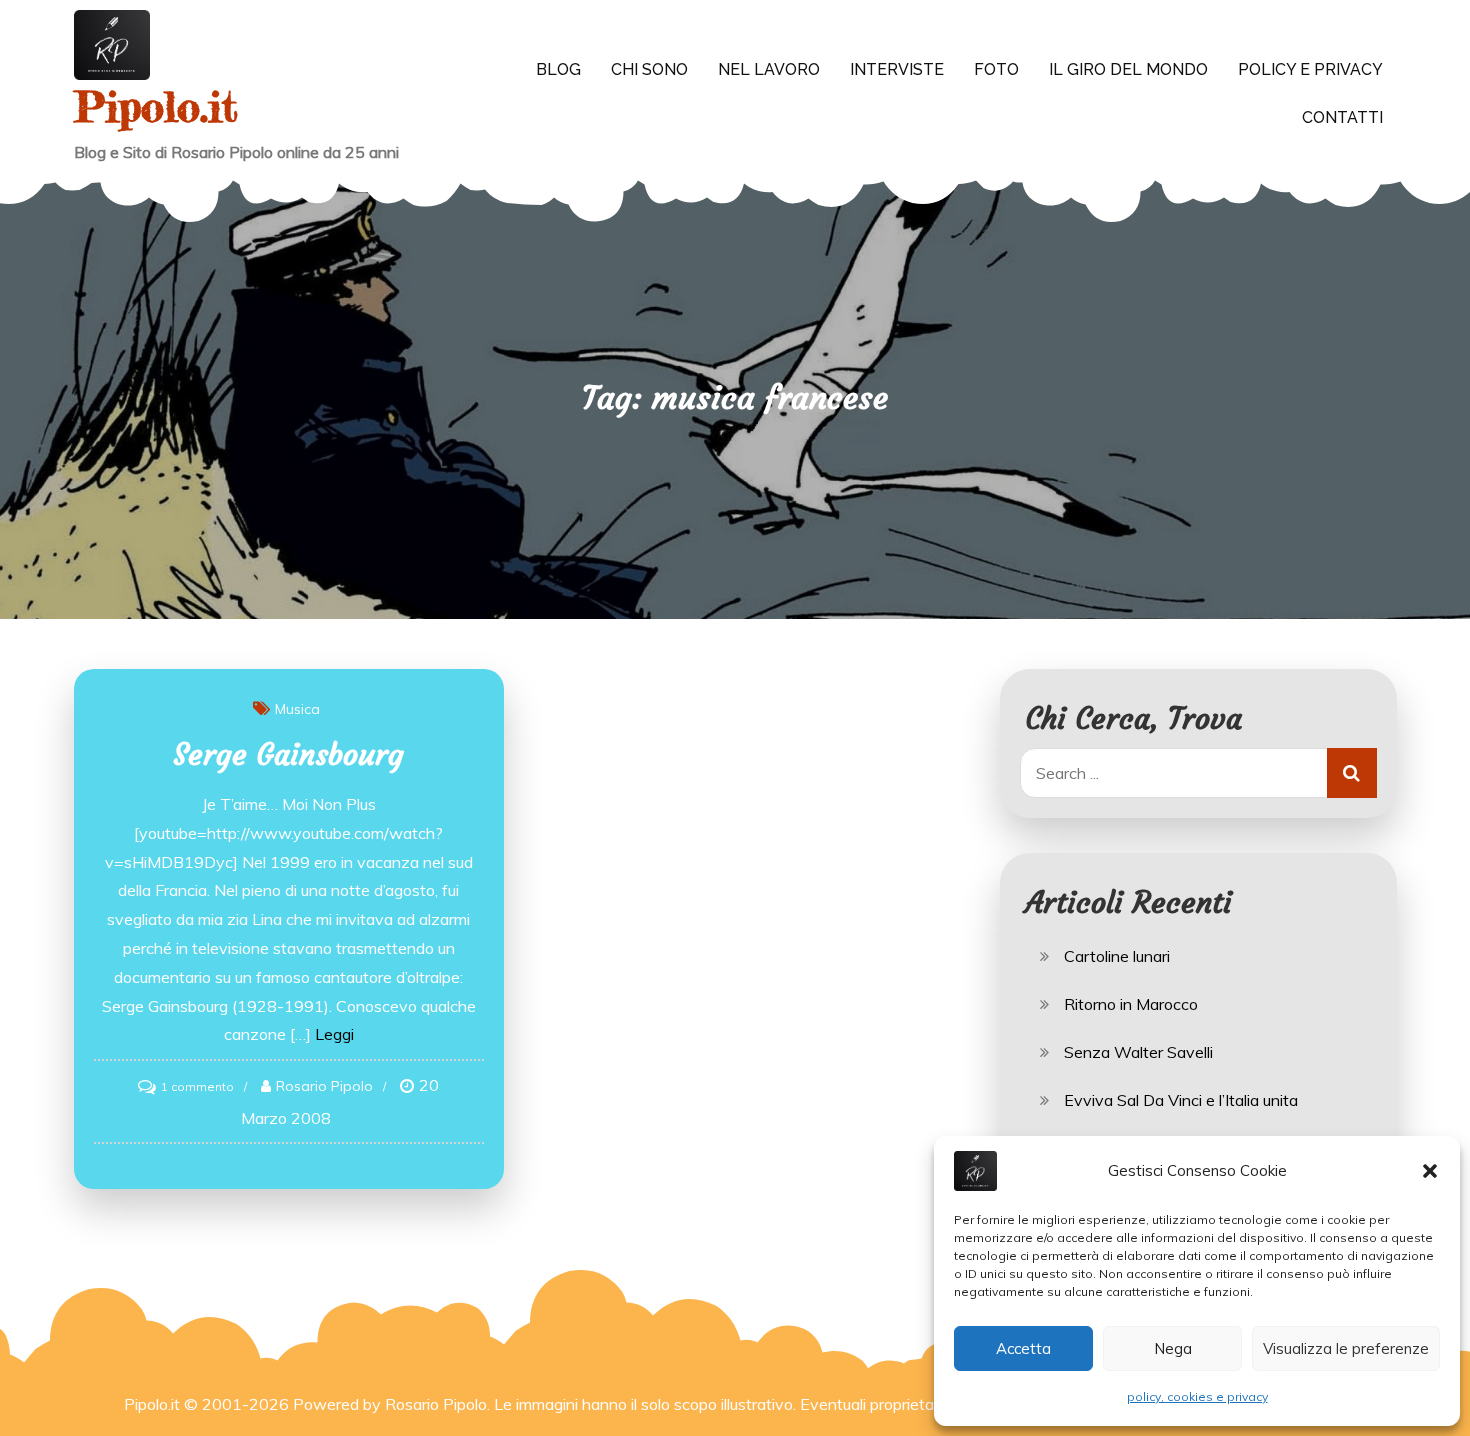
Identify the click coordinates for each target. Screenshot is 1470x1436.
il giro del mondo (1128, 69)
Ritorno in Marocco (1131, 1004)
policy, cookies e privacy (1197, 1396)
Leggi (334, 1034)
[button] (1430, 1171)
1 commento (197, 1086)
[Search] (1352, 773)
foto (996, 69)
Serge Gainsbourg (288, 754)
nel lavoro (769, 69)
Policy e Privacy (1310, 69)
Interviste (897, 69)
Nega (1173, 1348)
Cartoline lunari (1117, 956)
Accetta (1023, 1348)
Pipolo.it (156, 106)
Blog (558, 69)
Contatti (1342, 117)
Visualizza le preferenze (1346, 1348)
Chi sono (649, 69)
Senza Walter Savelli (1138, 1052)
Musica (297, 709)
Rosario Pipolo (324, 1086)
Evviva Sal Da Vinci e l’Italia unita (1181, 1100)
